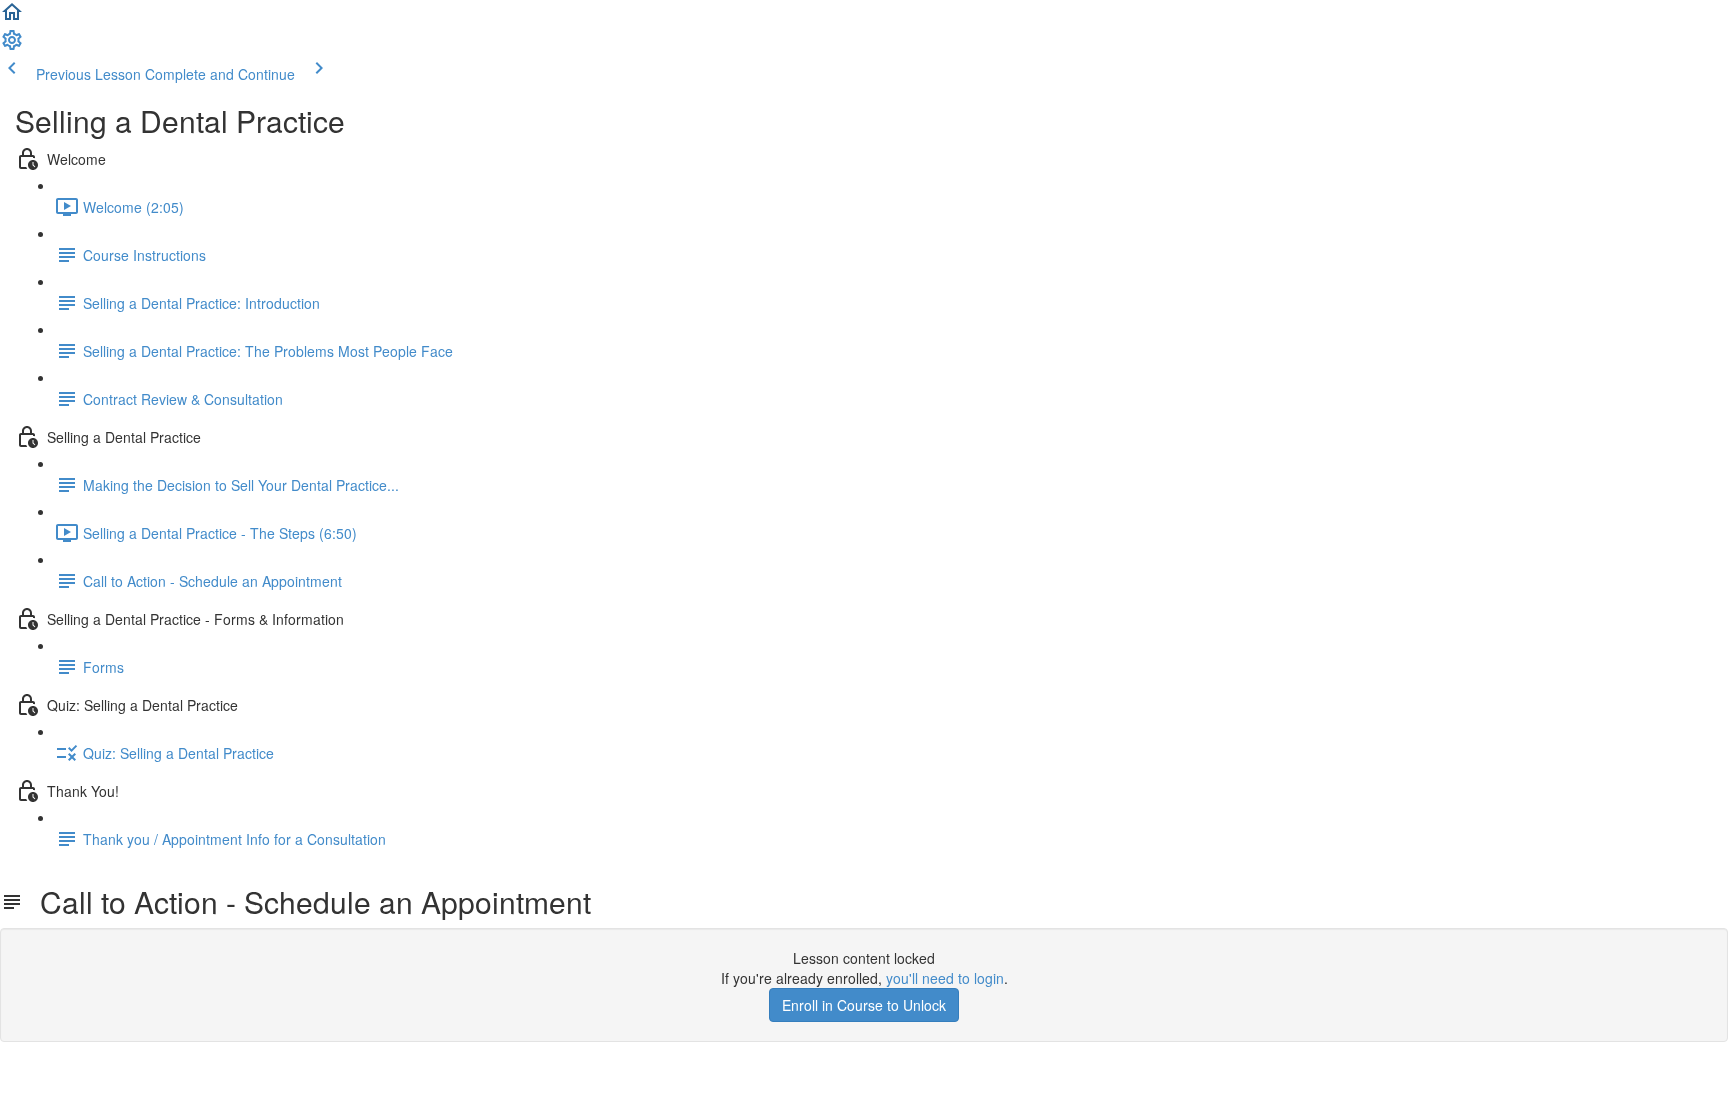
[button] (12, 18)
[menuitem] (12, 46)
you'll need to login (945, 978)
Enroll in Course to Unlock (864, 1005)
